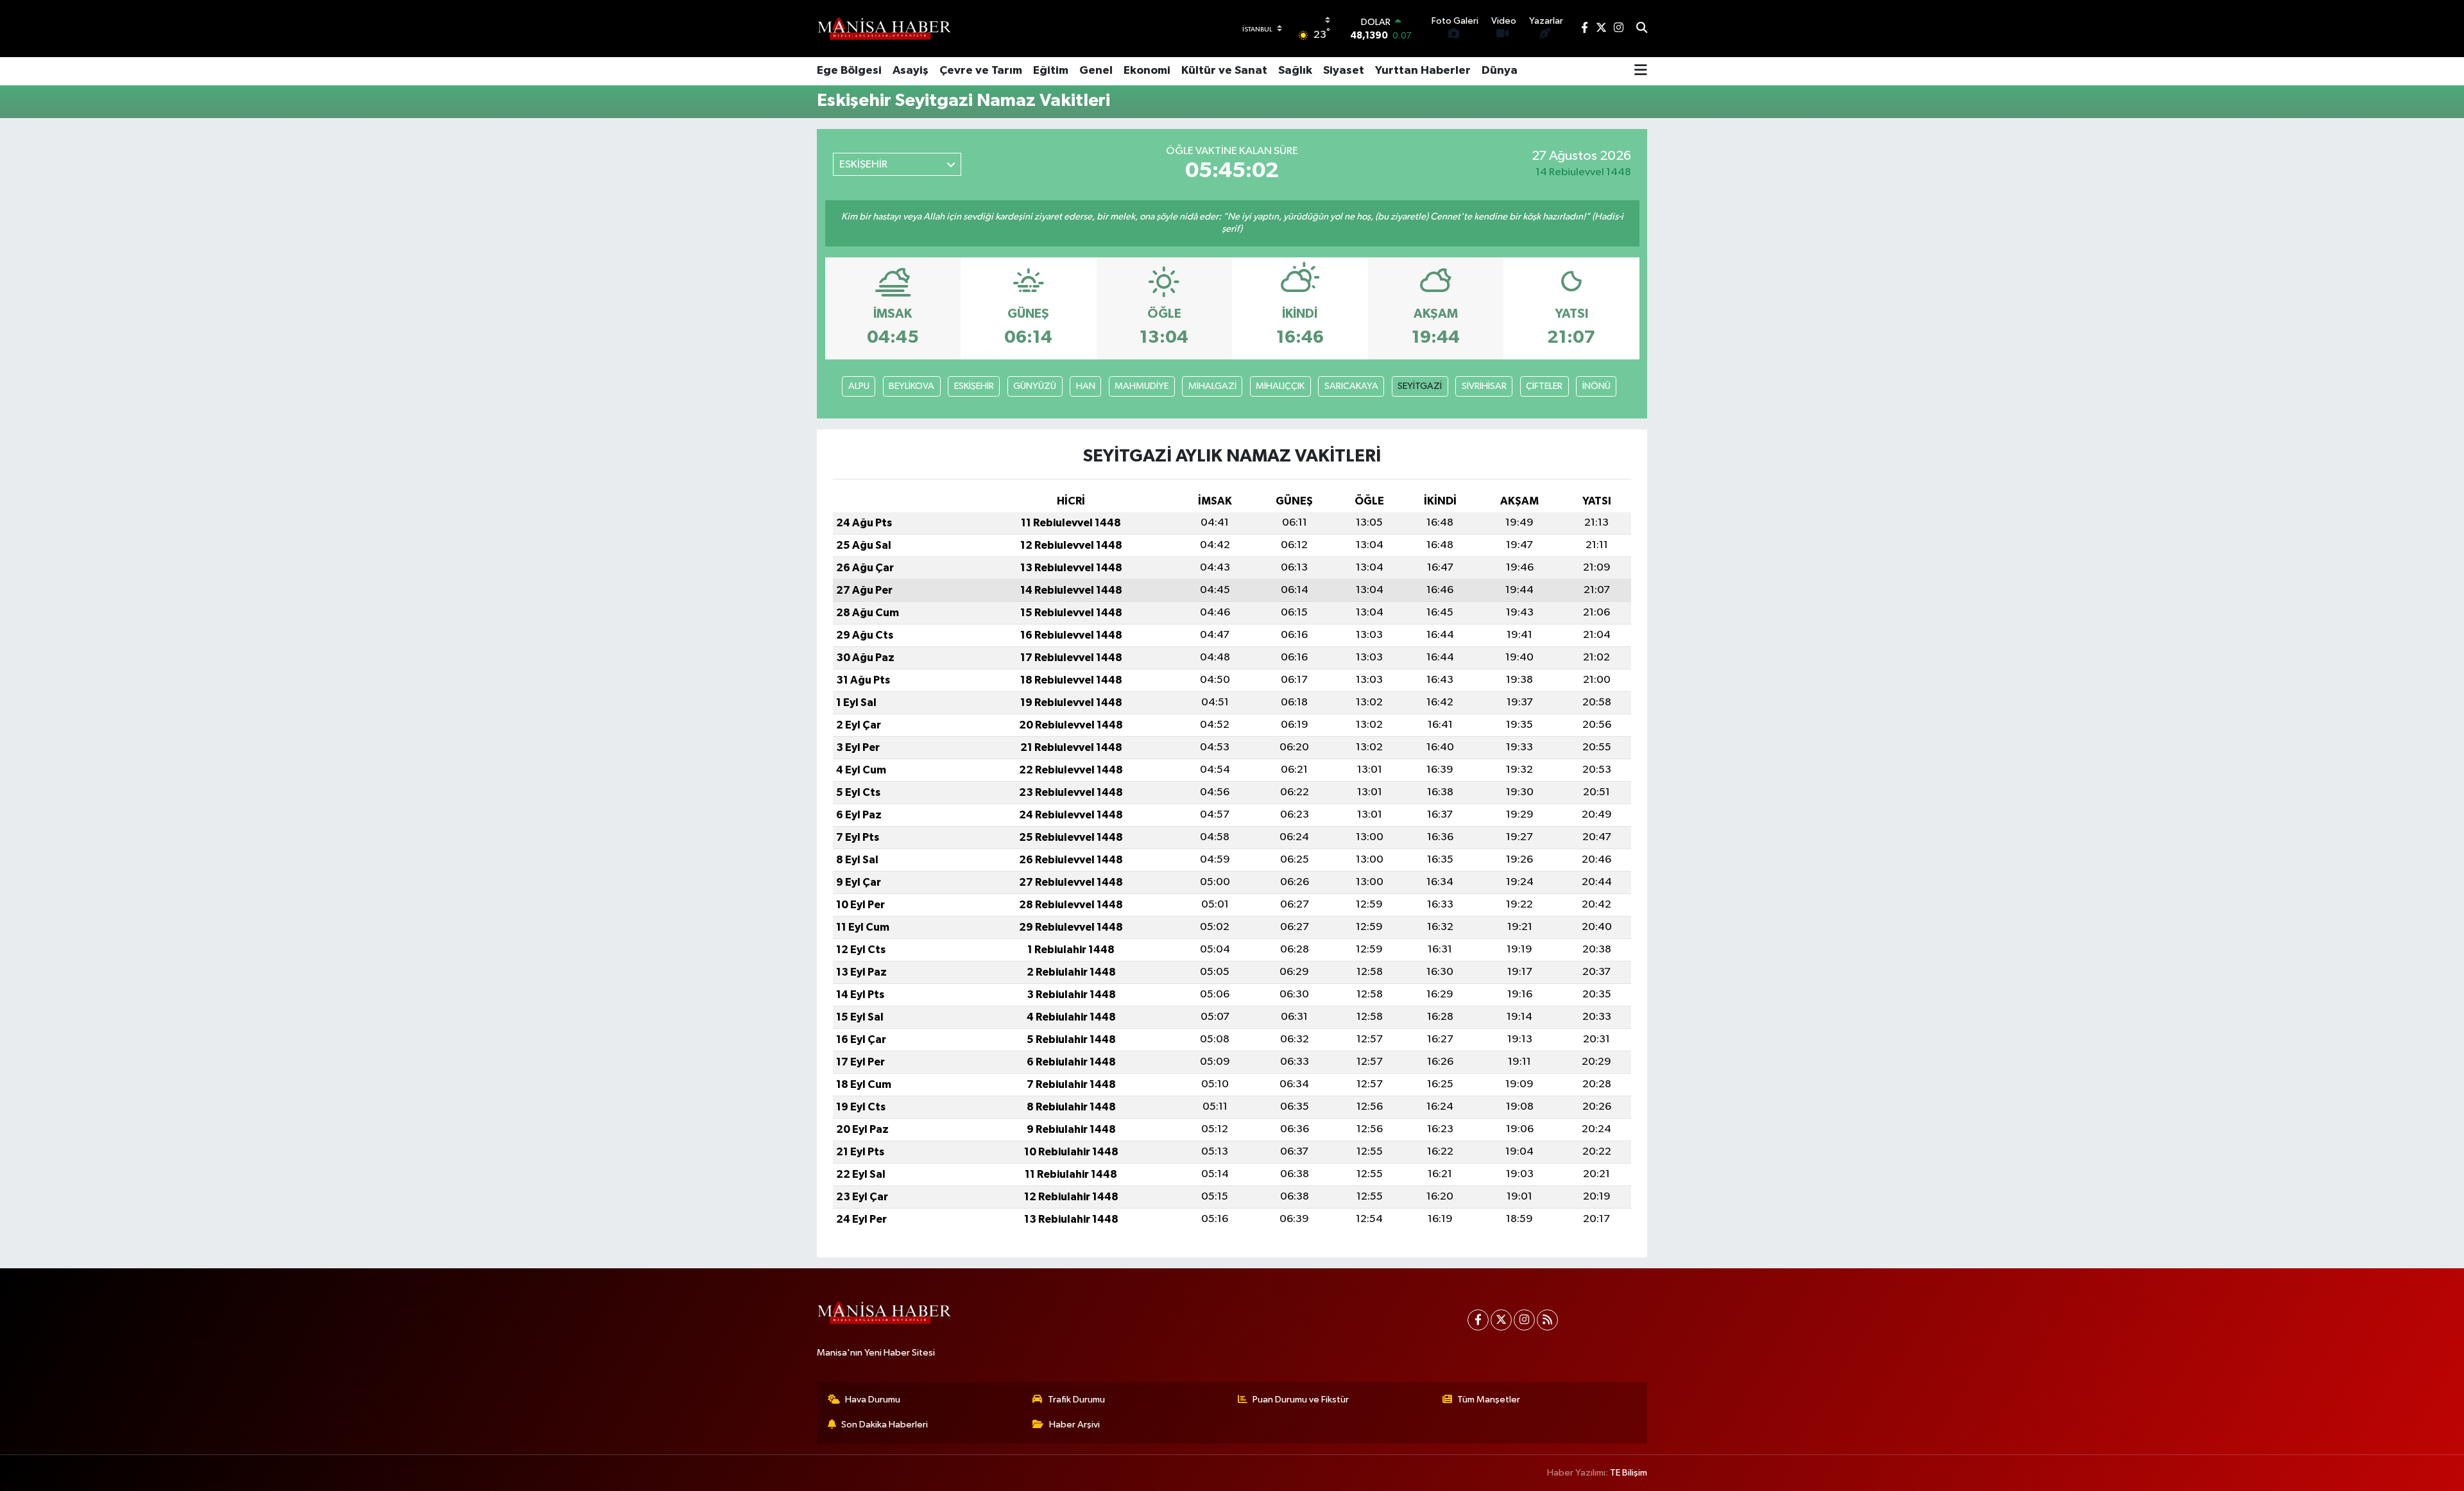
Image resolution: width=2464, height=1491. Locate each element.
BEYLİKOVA (911, 386)
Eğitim (1051, 71)
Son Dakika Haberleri (885, 1425)
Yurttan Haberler (1423, 71)
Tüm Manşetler (1489, 1400)
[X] (1501, 1320)
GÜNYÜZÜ (1035, 386)
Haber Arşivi (1074, 1425)
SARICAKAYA (1351, 386)
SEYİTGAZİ (1420, 386)
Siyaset (1344, 71)
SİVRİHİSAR (1484, 386)
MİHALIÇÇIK (1280, 386)
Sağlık (1295, 71)
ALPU (859, 386)
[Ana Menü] (1641, 71)
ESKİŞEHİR (974, 386)
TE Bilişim (1629, 1473)
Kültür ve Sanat (1224, 71)
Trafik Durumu (1076, 1400)
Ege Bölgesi (849, 71)
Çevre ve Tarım (981, 71)
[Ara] (1642, 29)
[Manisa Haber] (884, 28)
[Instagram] (1524, 1320)
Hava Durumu (873, 1400)
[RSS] (1547, 1320)
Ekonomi (1147, 71)
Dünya (1500, 71)
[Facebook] (1478, 1320)
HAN (1086, 386)
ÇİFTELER (1544, 386)
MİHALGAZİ (1212, 386)
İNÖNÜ (1596, 386)
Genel (1096, 71)
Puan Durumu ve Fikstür (1301, 1400)
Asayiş (911, 71)
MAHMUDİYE (1142, 386)
